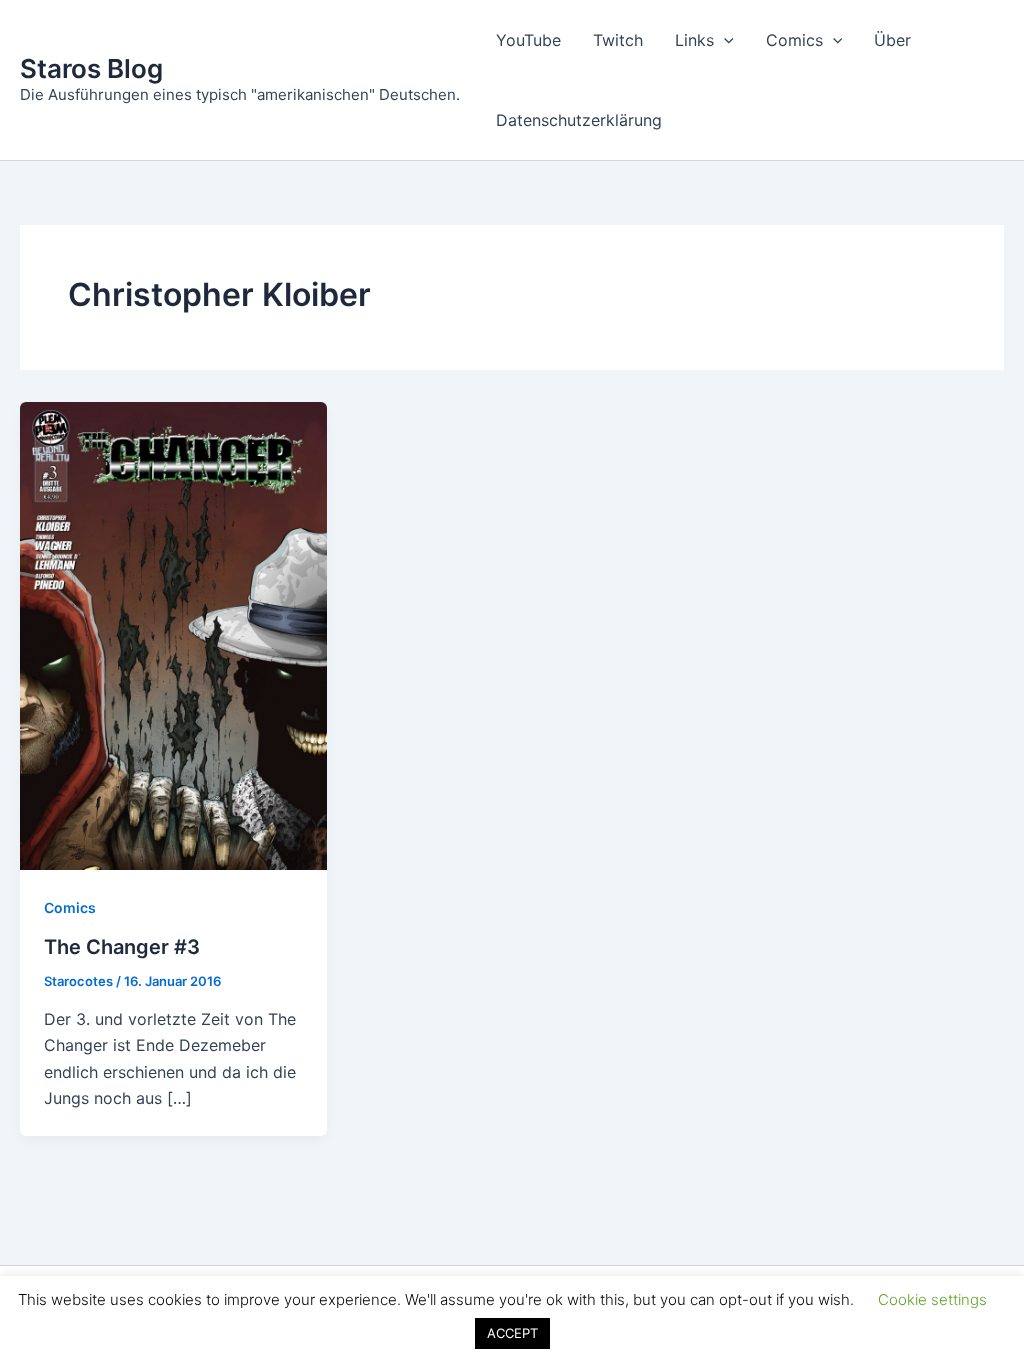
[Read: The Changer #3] (173, 634)
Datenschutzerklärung (579, 120)
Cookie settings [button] (932, 1299)
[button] (724, 40)
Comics (794, 40)
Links (694, 40)
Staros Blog (91, 68)
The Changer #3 (122, 947)
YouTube (528, 40)
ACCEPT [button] (512, 1333)
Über (892, 40)
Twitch (618, 40)
